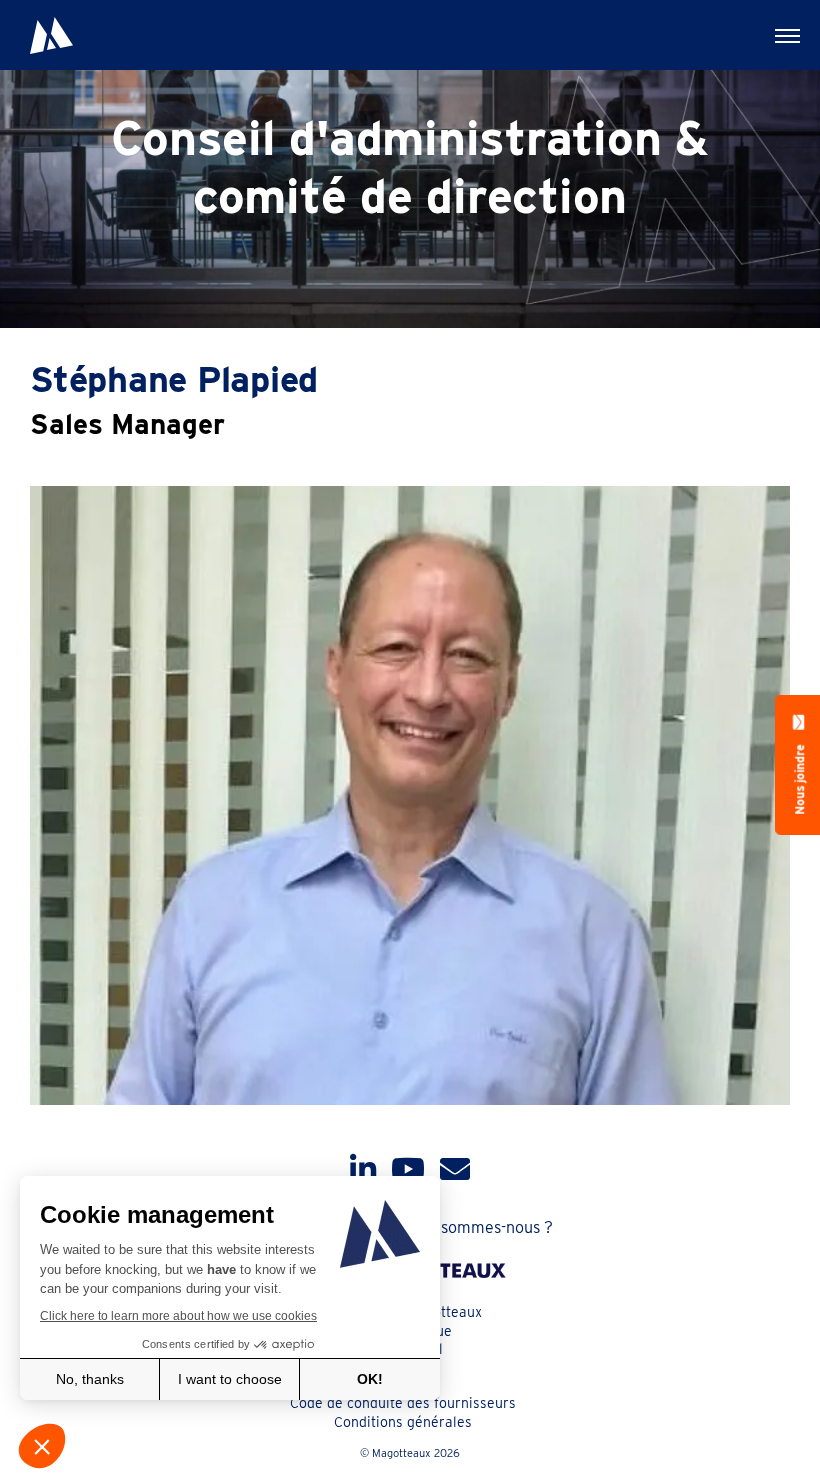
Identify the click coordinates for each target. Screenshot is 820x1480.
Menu (785, 35)
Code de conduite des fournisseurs (403, 1403)
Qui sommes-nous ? (483, 1227)
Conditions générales (403, 1422)
